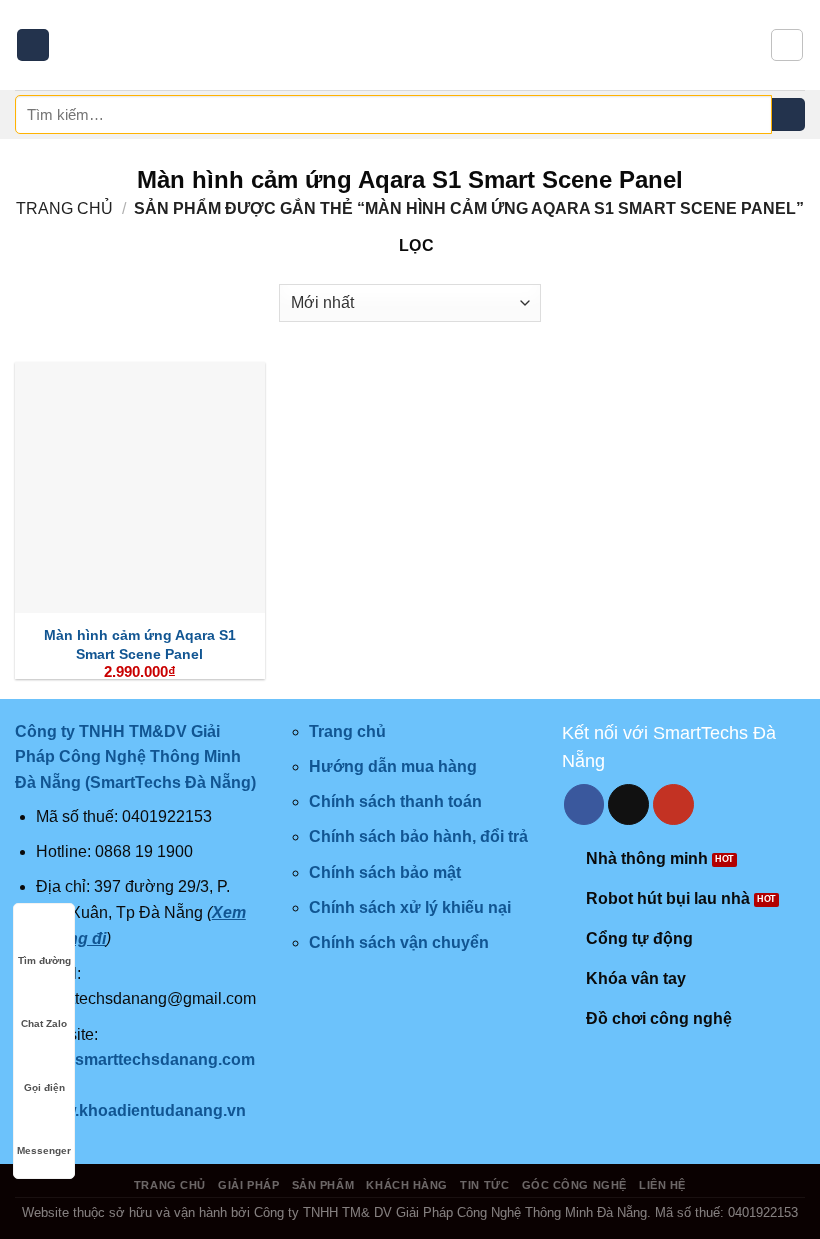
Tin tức (484, 1185)
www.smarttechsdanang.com (145, 1059)
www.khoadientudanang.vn (143, 1110)
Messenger (44, 1150)
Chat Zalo (44, 1023)
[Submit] (788, 115)
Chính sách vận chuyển (399, 942)
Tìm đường (44, 960)
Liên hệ (662, 1185)
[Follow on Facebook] (584, 804)
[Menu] (33, 45)
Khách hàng (407, 1185)
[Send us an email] (628, 804)
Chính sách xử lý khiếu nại (410, 907)
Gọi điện (44, 1087)
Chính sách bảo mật (385, 872)
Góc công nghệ (574, 1185)
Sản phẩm (323, 1185)
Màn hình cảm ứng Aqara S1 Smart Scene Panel (140, 644)
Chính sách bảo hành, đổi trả (418, 836)
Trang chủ (64, 208)
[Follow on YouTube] (673, 804)
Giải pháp (248, 1185)
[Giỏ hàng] (787, 45)
